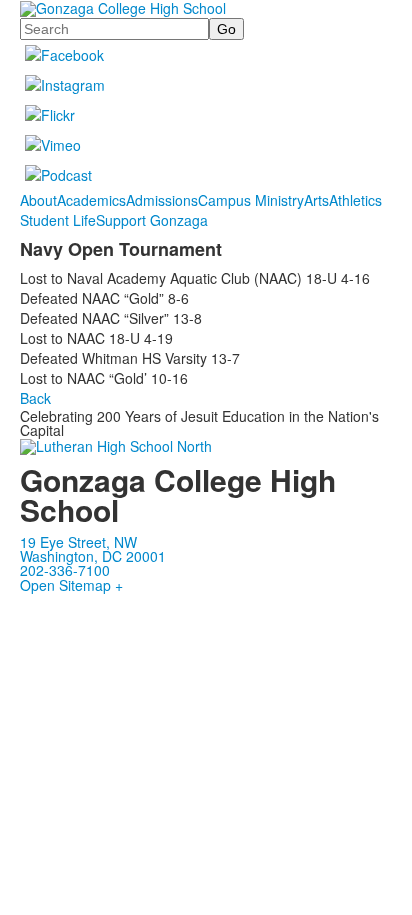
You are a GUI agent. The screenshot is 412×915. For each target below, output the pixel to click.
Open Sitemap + (71, 585)
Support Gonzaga (152, 220)
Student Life (58, 220)
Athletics (355, 200)
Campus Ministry (251, 200)
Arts (316, 200)
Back (35, 398)
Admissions (162, 200)
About (38, 200)
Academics (91, 200)
